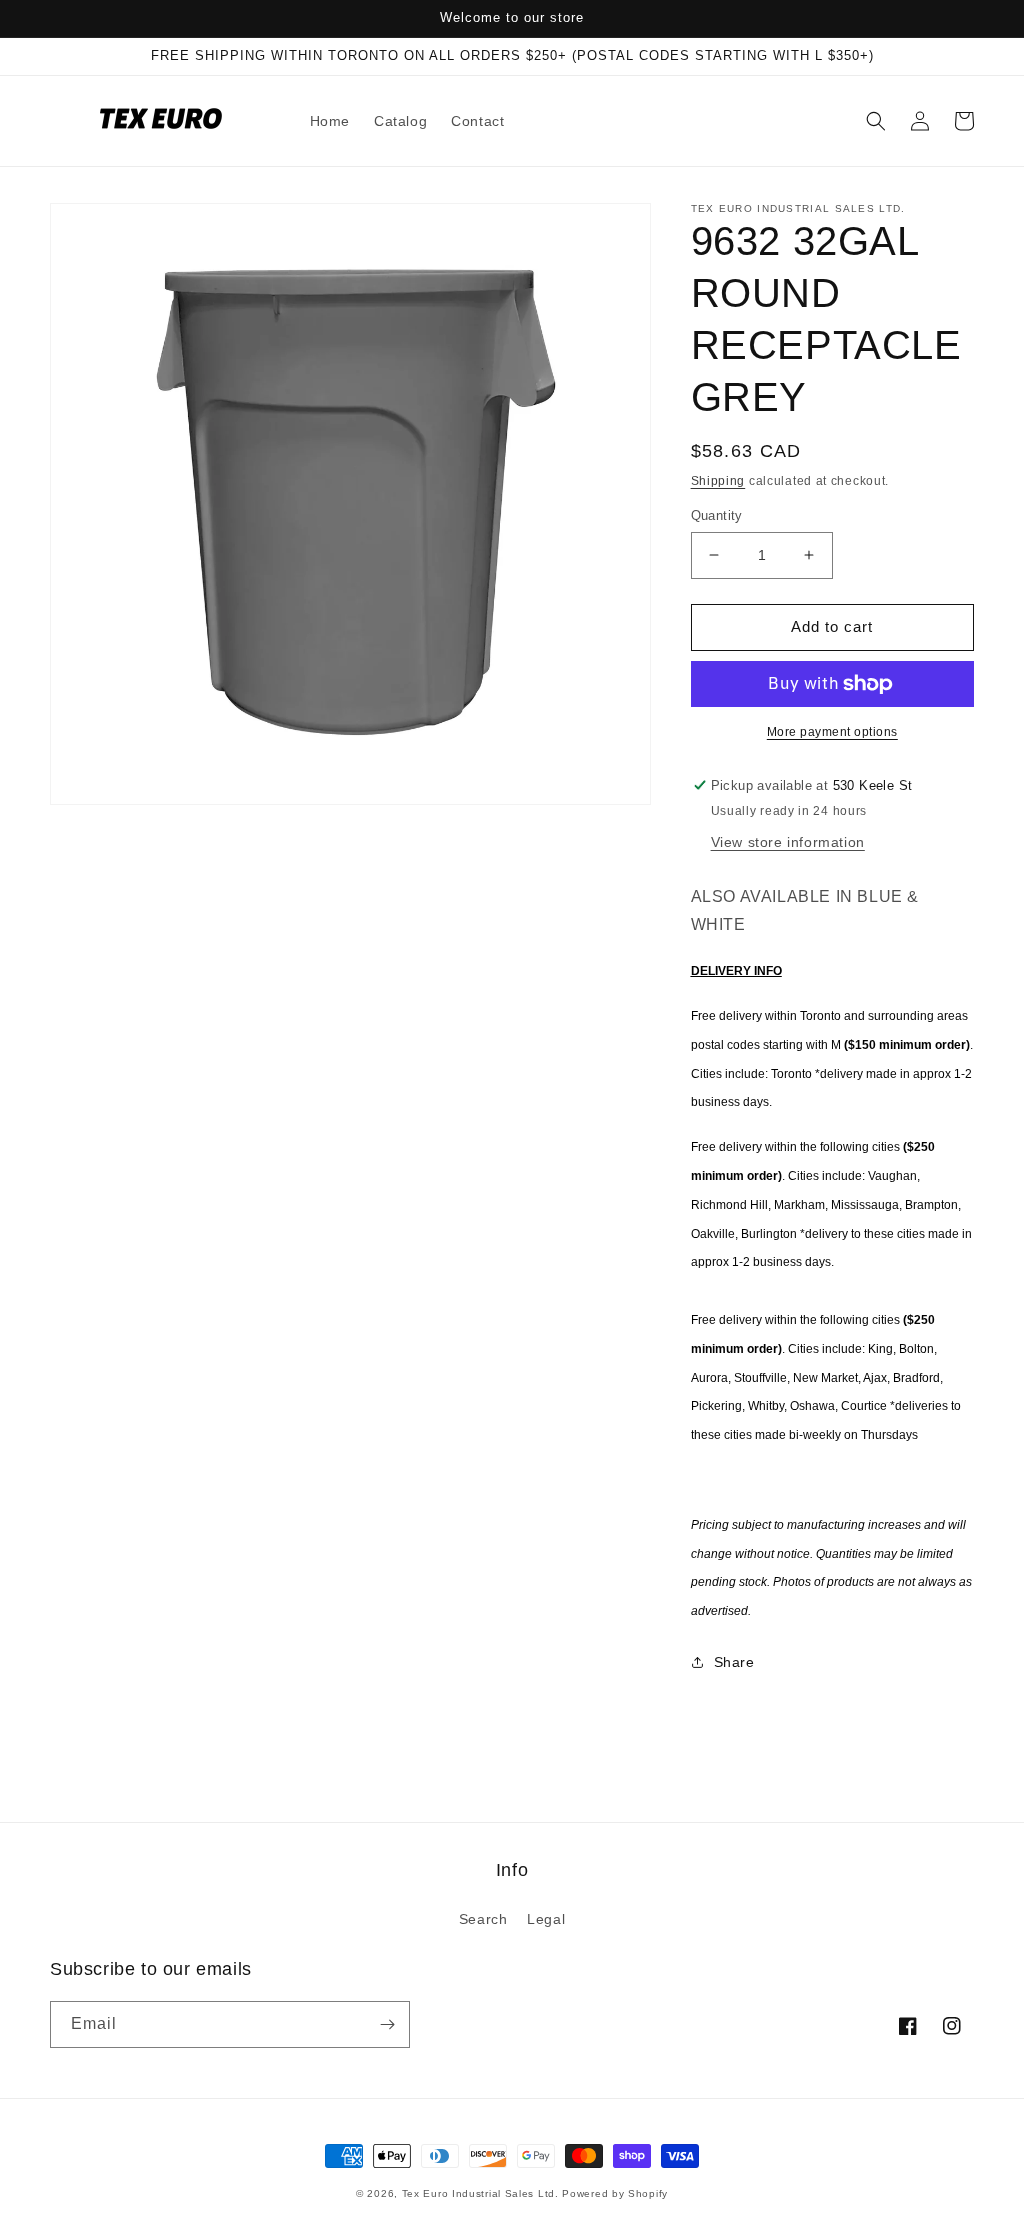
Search (483, 1919)
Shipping (718, 481)
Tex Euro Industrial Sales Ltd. (480, 2193)
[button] (876, 121)
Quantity (717, 515)
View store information (788, 842)
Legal (546, 1919)
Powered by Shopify (615, 2193)
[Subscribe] (387, 2024)
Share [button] (734, 1662)
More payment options (832, 732)
